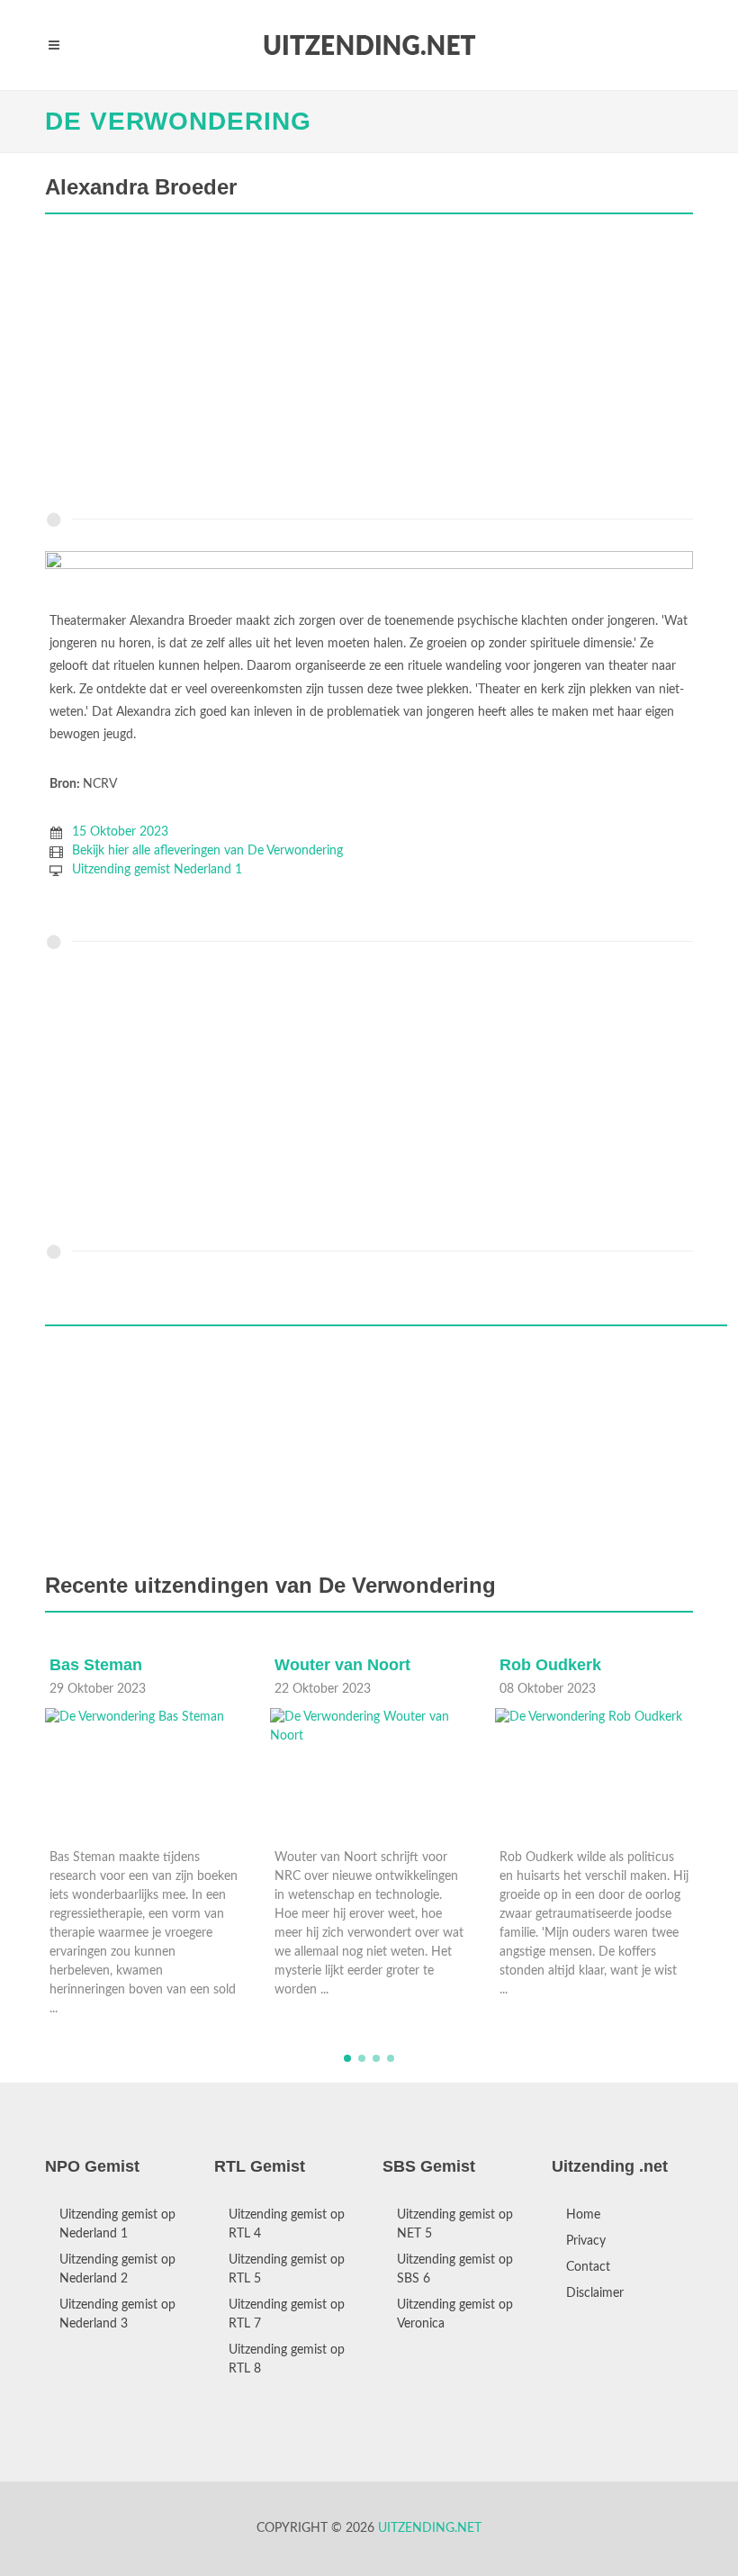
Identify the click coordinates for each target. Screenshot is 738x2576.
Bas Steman (96, 1665)
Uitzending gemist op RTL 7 (287, 2314)
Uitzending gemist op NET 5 (455, 2224)
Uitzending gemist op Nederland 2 (117, 2269)
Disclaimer (595, 2293)
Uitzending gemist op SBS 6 (455, 2269)
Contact (588, 2267)
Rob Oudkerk (550, 1665)
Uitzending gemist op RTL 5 (287, 2269)
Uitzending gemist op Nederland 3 (117, 2314)
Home (583, 2215)
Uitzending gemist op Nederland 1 (117, 2224)
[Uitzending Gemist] (369, 45)
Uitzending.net (430, 2528)
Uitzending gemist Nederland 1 (157, 870)
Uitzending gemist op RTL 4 (287, 2224)
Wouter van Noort (342, 1665)
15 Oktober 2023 (120, 832)
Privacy (586, 2241)
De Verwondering (178, 121)
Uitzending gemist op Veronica (455, 2314)
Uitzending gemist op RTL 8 (287, 2359)
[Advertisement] (369, 367)
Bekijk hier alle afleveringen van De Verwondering (207, 851)
